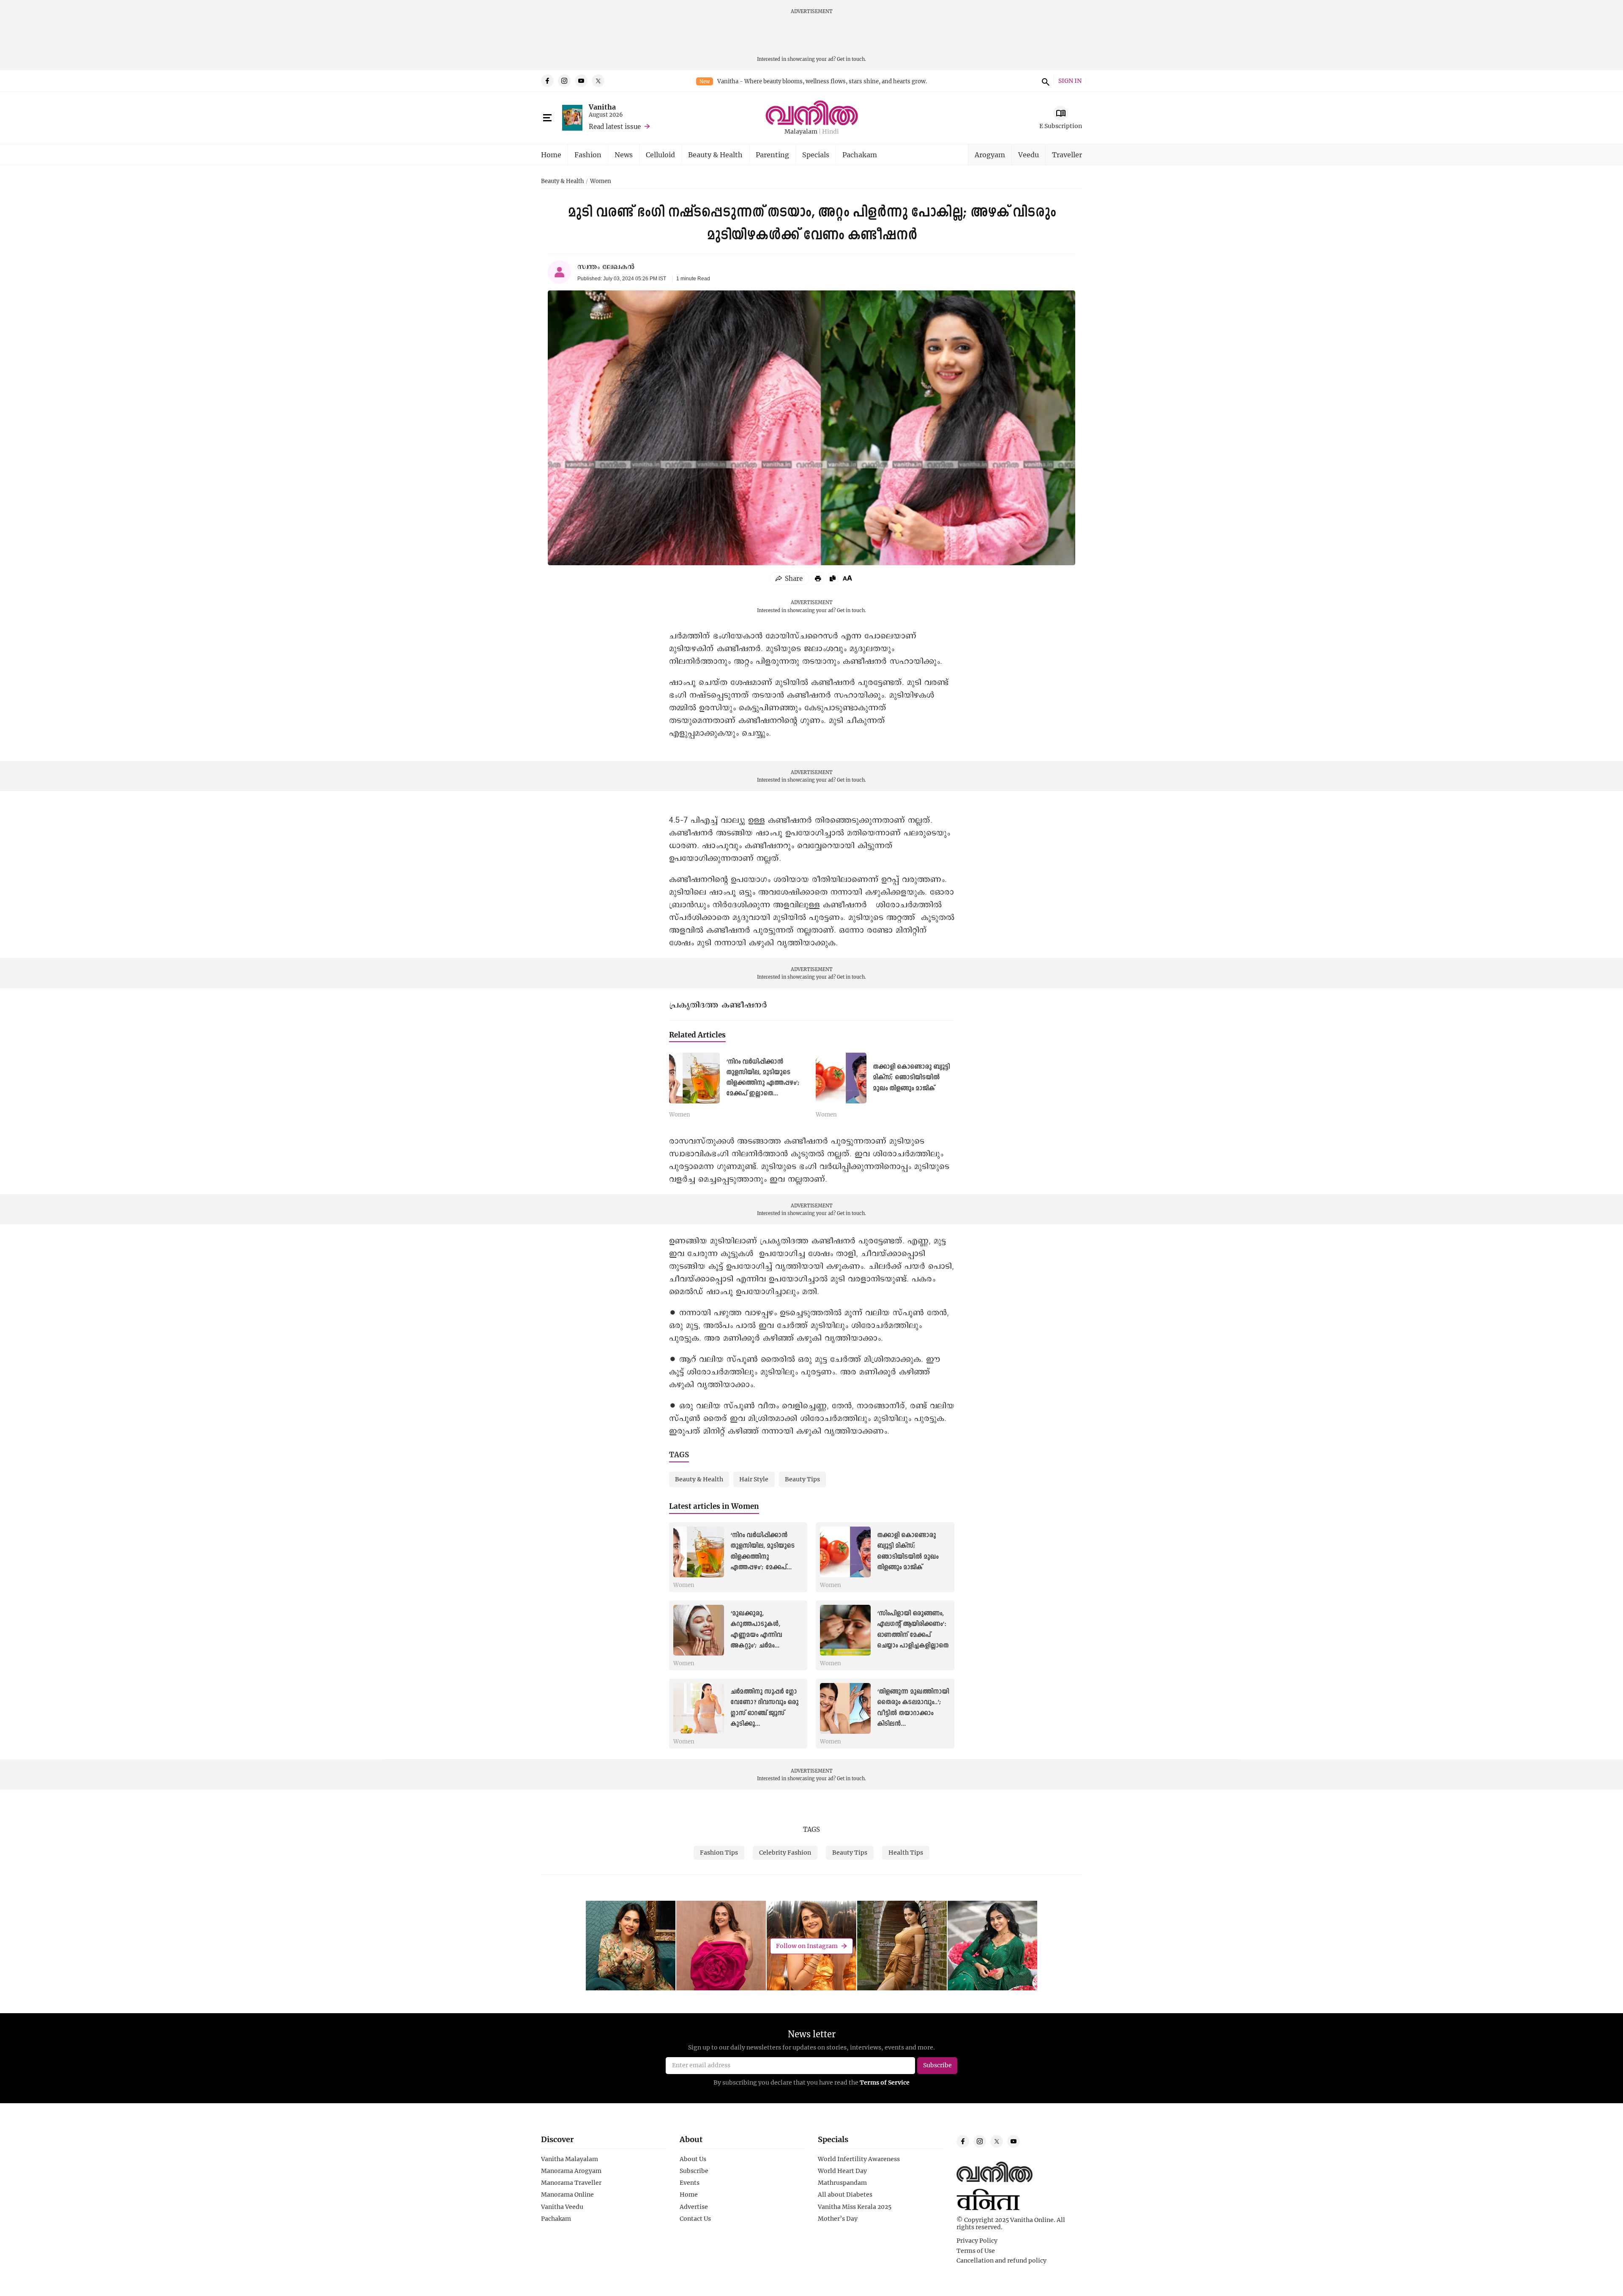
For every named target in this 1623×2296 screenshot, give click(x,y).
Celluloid (660, 155)
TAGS (811, 1829)
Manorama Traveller (571, 2183)
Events (690, 2183)
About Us (693, 2159)
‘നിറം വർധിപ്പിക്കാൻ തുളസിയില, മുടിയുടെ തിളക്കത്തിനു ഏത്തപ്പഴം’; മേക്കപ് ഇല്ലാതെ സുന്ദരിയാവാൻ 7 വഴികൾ (763, 1083)
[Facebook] (547, 81)
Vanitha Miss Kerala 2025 (855, 2207)
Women (601, 181)
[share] (790, 578)
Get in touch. (851, 59)
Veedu (1029, 155)
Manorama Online (567, 2195)
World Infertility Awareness (859, 2159)
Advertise (694, 2207)
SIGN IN (1070, 81)
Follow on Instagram (807, 1946)
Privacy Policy (977, 2241)
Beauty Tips (850, 1852)
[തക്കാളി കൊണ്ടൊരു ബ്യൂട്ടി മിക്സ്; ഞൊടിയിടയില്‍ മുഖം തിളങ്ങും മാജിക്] (841, 1078)
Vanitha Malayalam (570, 2159)
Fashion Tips (719, 1852)
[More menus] (547, 118)
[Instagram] (564, 81)
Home (551, 155)
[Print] (818, 578)
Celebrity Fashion (785, 1852)
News (624, 155)
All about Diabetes (845, 2195)
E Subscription (1061, 126)
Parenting (772, 155)
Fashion (588, 155)
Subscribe (694, 2171)
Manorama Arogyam (571, 2171)
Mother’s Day (838, 2219)
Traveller (1067, 155)
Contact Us (695, 2219)
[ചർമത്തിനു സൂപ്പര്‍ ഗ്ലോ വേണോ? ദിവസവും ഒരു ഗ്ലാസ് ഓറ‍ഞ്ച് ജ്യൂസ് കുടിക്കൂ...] (699, 1708)
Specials (816, 155)
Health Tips (906, 1852)
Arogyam (990, 155)
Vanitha (602, 107)
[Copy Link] (833, 578)
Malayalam (801, 132)
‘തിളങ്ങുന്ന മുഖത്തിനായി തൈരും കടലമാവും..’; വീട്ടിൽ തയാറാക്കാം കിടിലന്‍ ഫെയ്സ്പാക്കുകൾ (913, 1713)
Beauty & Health (715, 155)
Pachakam (860, 155)
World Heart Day (842, 2171)
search (1044, 81)
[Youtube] (581, 81)
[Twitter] (598, 81)
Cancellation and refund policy (1001, 2260)
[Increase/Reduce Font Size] (847, 578)
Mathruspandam (842, 2183)
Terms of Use (976, 2251)
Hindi (831, 132)
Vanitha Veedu (562, 2207)
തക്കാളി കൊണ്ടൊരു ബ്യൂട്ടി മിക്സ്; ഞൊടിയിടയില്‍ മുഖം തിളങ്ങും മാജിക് (911, 1078)
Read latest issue (615, 126)
